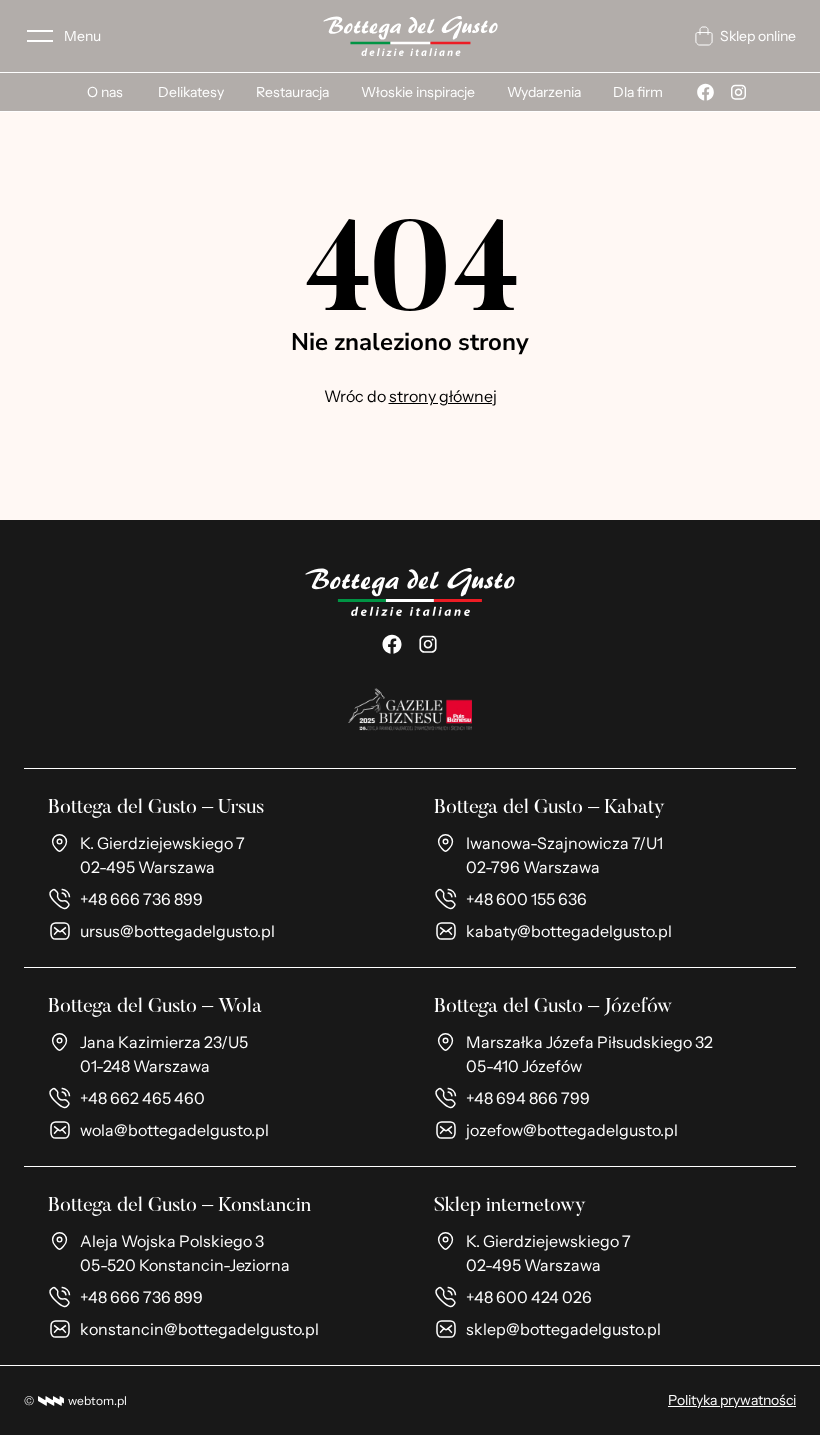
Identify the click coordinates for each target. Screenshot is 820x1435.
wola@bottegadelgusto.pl (174, 1130)
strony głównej (443, 396)
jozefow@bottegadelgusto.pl (572, 1130)
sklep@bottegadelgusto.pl (563, 1329)
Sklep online (758, 36)
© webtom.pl (75, 1400)
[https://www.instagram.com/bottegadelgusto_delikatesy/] (428, 644)
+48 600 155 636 (526, 899)
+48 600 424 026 (529, 1297)
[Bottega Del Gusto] (410, 36)
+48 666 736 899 (141, 899)
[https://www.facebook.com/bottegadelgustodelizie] (392, 644)
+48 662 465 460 (142, 1098)
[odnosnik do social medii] (705, 92)
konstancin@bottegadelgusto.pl (199, 1329)
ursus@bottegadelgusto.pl (177, 931)
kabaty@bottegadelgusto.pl (569, 931)
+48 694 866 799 (528, 1098)
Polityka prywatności (732, 1400)
